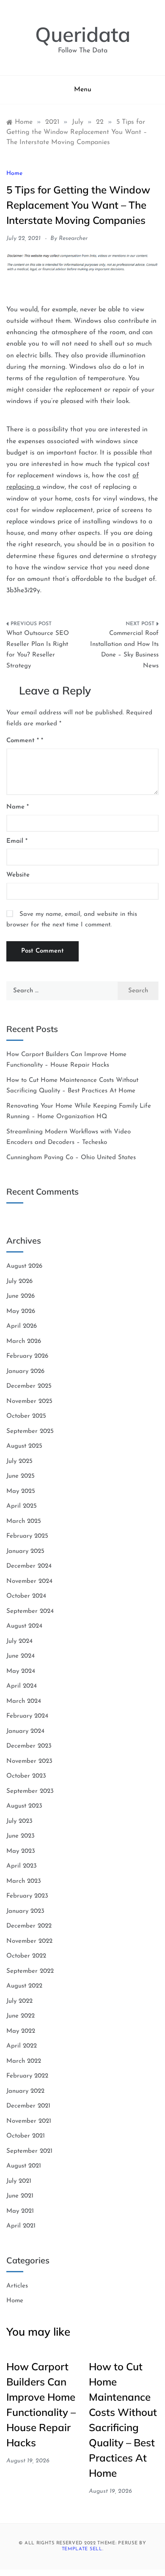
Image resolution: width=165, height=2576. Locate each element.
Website (18, 875)
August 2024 (24, 1626)
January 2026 (25, 1371)
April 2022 (22, 2046)
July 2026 (19, 1281)
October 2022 (26, 1956)
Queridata (83, 34)
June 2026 (21, 1296)
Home (14, 173)
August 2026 (24, 1266)
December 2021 (28, 2106)
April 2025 (22, 1506)
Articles (17, 2286)
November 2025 (29, 1401)
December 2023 (29, 1746)
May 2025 (21, 1491)
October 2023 (26, 1776)
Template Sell (82, 2549)
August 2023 (24, 1806)
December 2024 (29, 1566)
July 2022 (19, 2001)
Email (17, 841)
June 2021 (20, 2196)
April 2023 (22, 1866)
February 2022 (27, 2076)
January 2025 (25, 1551)
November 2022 (29, 1941)
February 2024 (27, 1716)
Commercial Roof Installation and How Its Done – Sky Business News (124, 650)
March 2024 (24, 1701)
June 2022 (21, 2016)
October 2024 (26, 1596)
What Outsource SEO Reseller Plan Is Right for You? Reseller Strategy (38, 650)
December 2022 (29, 1926)
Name (18, 807)
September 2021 (29, 2151)
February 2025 (27, 1536)
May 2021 (20, 2211)
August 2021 (24, 2166)
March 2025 (24, 1521)
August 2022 (24, 1986)
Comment (23, 741)
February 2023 (27, 1896)
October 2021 (26, 2136)
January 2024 (25, 1731)
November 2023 (29, 1761)
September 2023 (30, 1791)
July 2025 (19, 1461)
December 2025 (29, 1386)
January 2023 (25, 1911)
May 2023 (21, 1851)
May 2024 (21, 1671)
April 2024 (22, 1686)
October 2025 (26, 1416)
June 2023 (21, 1836)
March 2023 (24, 1881)
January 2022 (25, 2091)
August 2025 (24, 1446)
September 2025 (30, 1431)
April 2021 (21, 2226)
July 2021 (19, 2181)
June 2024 (21, 1656)
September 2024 (30, 1611)
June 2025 (21, 1476)
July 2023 (19, 1821)
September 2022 (30, 1971)
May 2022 (21, 2031)
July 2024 (19, 1641)
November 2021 (29, 2121)
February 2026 (27, 1356)
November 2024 (29, 1581)
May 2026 (21, 1311)
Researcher (73, 238)
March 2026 (24, 1341)
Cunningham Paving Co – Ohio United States (71, 1158)
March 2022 (24, 2061)
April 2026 (22, 1326)
